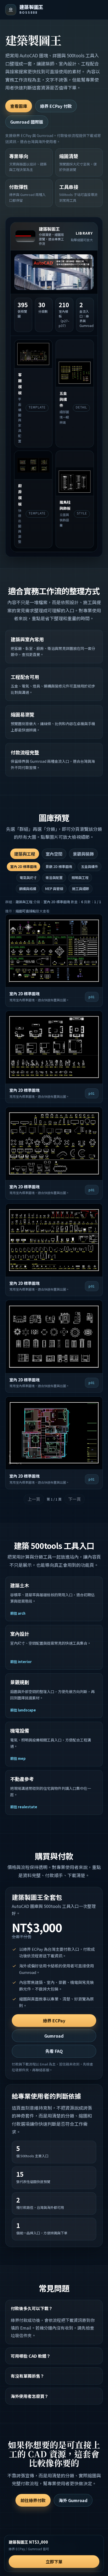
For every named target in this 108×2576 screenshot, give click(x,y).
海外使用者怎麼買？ (30, 2396)
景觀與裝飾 (83, 854)
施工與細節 (81, 889)
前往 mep (18, 1758)
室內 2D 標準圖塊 (23, 867)
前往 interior (21, 1662)
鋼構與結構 (28, 889)
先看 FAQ (54, 2051)
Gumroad (54, 2036)
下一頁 (74, 1499)
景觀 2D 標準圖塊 (59, 867)
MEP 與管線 (54, 889)
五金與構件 (90, 867)
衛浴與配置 (54, 878)
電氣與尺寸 (28, 878)
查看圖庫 (19, 106)
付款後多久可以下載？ (32, 2308)
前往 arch (18, 1613)
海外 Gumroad (73, 2500)
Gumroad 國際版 (27, 122)
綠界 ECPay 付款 (56, 106)
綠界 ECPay (54, 2021)
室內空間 (54, 854)
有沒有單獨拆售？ (28, 2376)
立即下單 (54, 2562)
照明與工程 (80, 878)
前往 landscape (23, 1710)
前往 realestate (24, 1807)
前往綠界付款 (33, 2500)
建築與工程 (25, 854)
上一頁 (34, 1499)
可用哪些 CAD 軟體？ (31, 2356)
